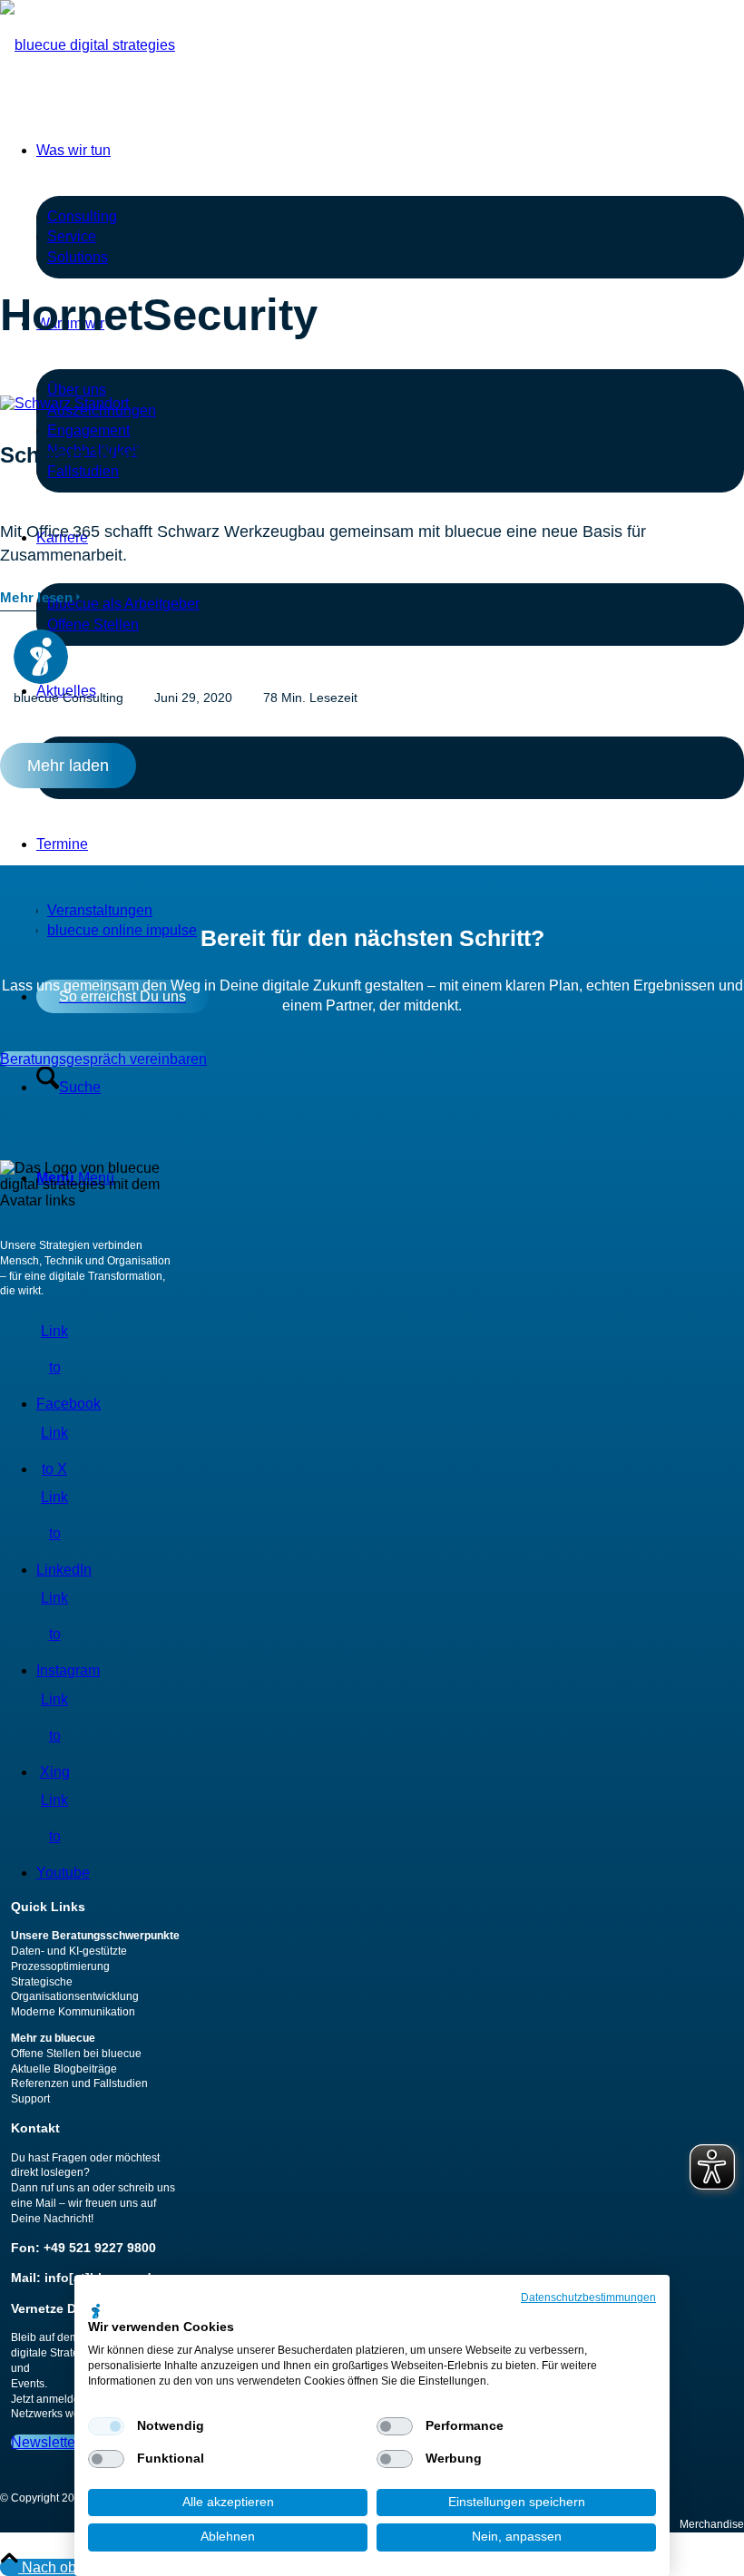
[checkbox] (106, 2426)
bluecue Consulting (69, 698)
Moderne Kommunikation (73, 2012)
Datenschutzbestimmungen (588, 2298)
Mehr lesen (36, 597)
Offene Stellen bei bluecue (76, 2054)
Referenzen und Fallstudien (79, 2083)
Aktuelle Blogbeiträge (64, 2069)
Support (30, 2099)
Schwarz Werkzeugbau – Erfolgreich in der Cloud (255, 455)
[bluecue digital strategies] (88, 45)
